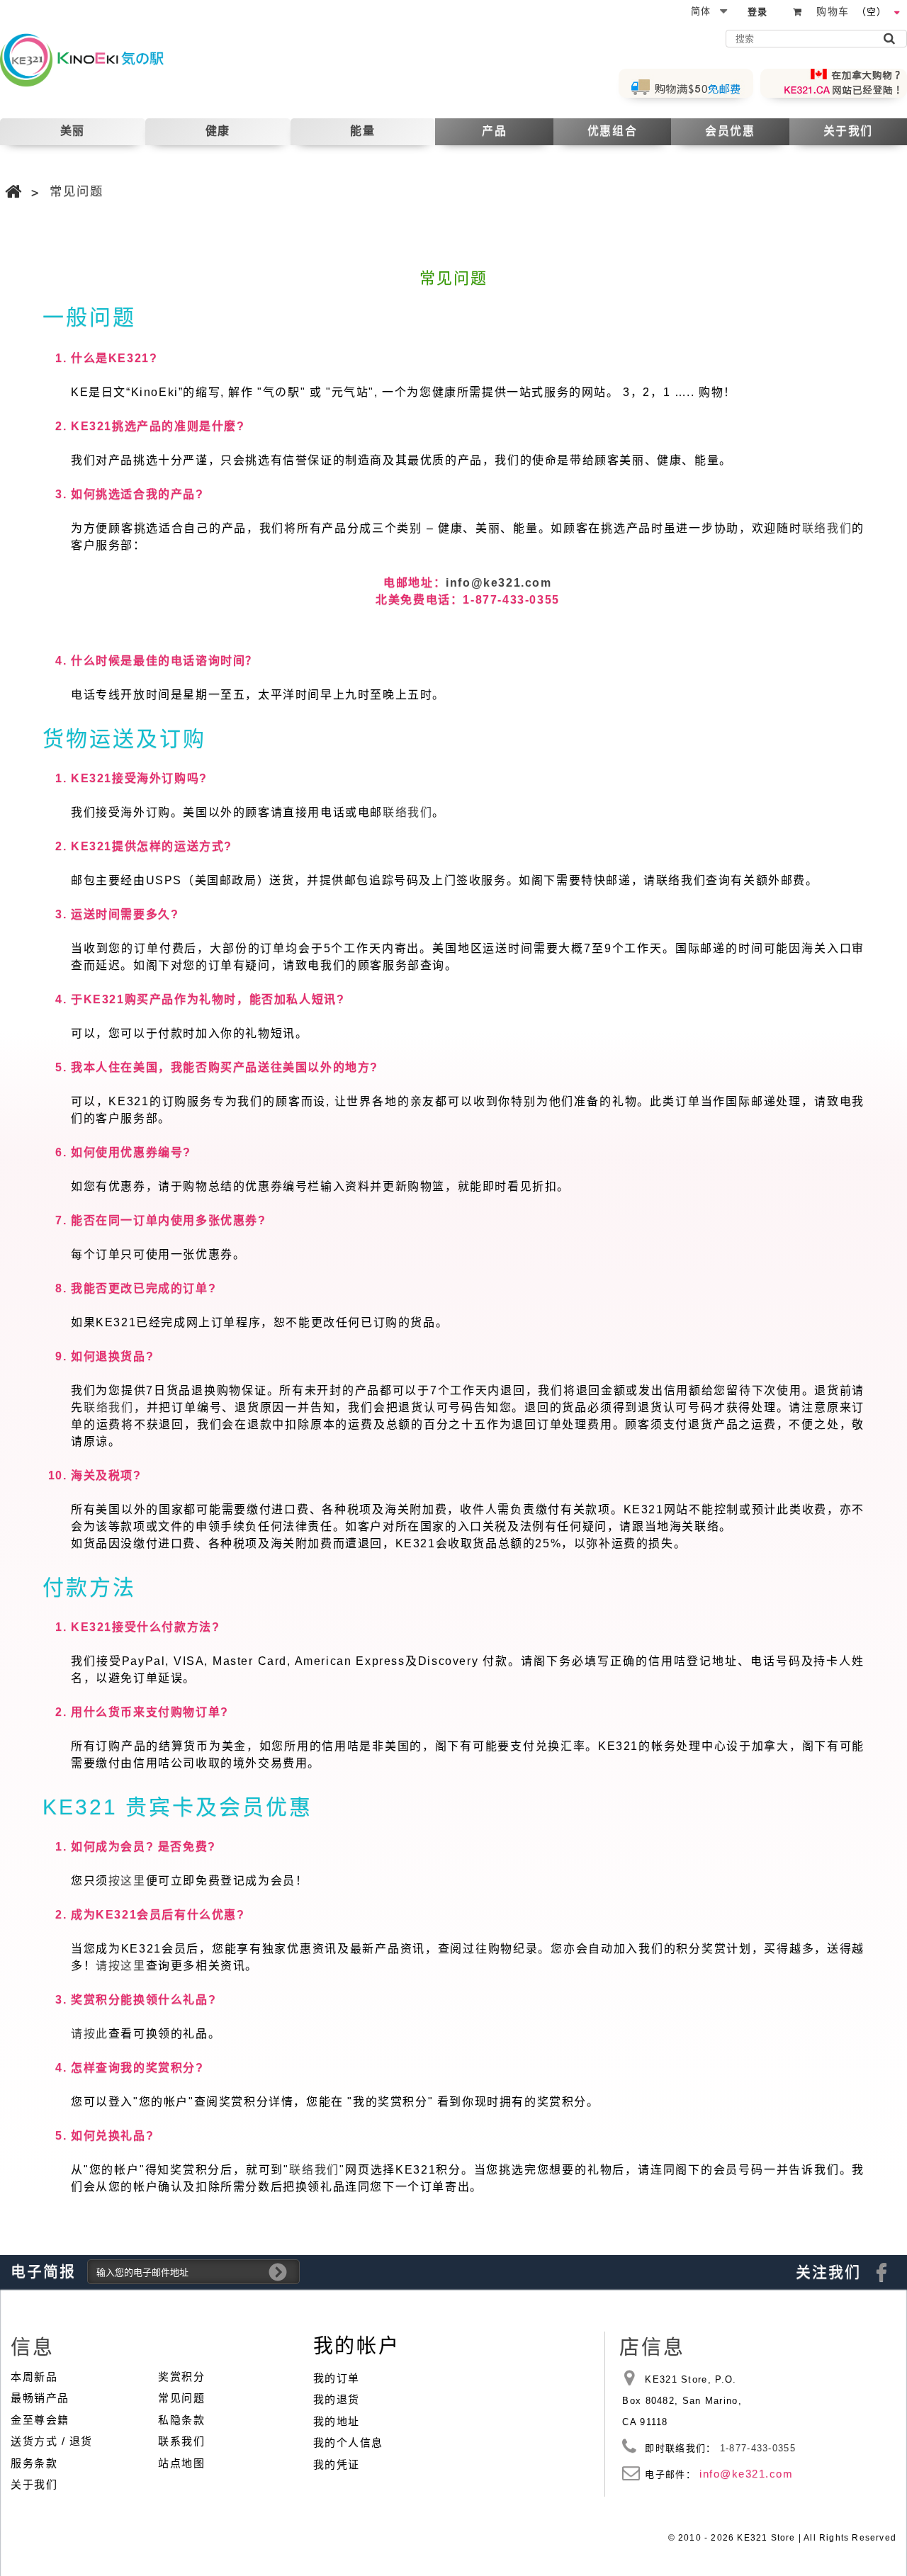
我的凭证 (337, 2464)
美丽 (73, 131)
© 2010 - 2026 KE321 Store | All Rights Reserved (782, 2538)
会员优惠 (730, 131)
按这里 (127, 1881)
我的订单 (337, 2378)
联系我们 (181, 2441)
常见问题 (181, 2398)
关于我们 (848, 131)
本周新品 (34, 2377)
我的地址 (337, 2421)
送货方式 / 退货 (52, 2441)
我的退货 (337, 2399)
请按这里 (120, 1966)
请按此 (90, 2034)
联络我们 (827, 528)
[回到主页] (14, 192)
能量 (362, 131)
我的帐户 (357, 2346)
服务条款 (34, 2463)
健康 (218, 131)
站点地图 (181, 2463)
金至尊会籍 (40, 2420)
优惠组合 (612, 131)
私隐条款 (181, 2420)
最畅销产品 (40, 2398)
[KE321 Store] (94, 60)
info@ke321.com (498, 583)
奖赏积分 (181, 2377)
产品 (494, 131)
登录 (758, 12)
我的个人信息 (348, 2442)
